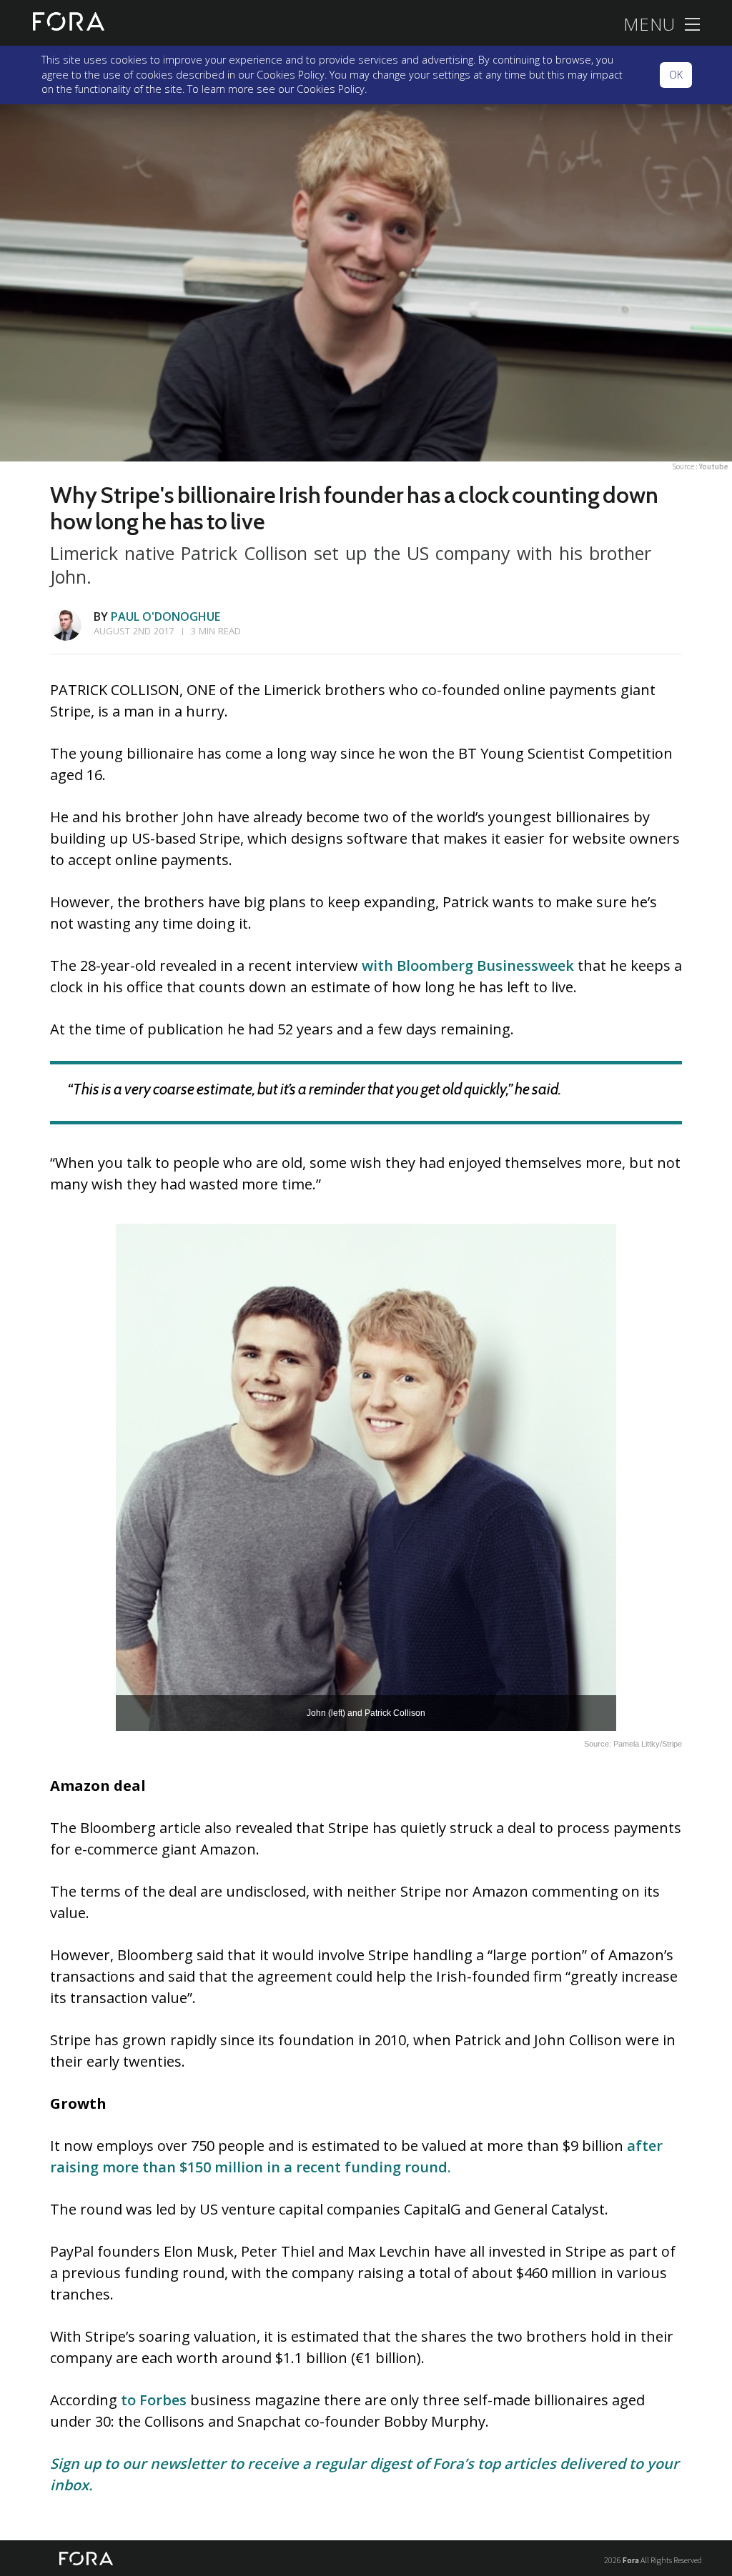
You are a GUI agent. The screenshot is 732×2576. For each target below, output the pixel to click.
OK (676, 75)
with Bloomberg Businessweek (468, 965)
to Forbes (154, 2400)
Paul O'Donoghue (165, 616)
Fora (631, 2560)
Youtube (714, 466)
